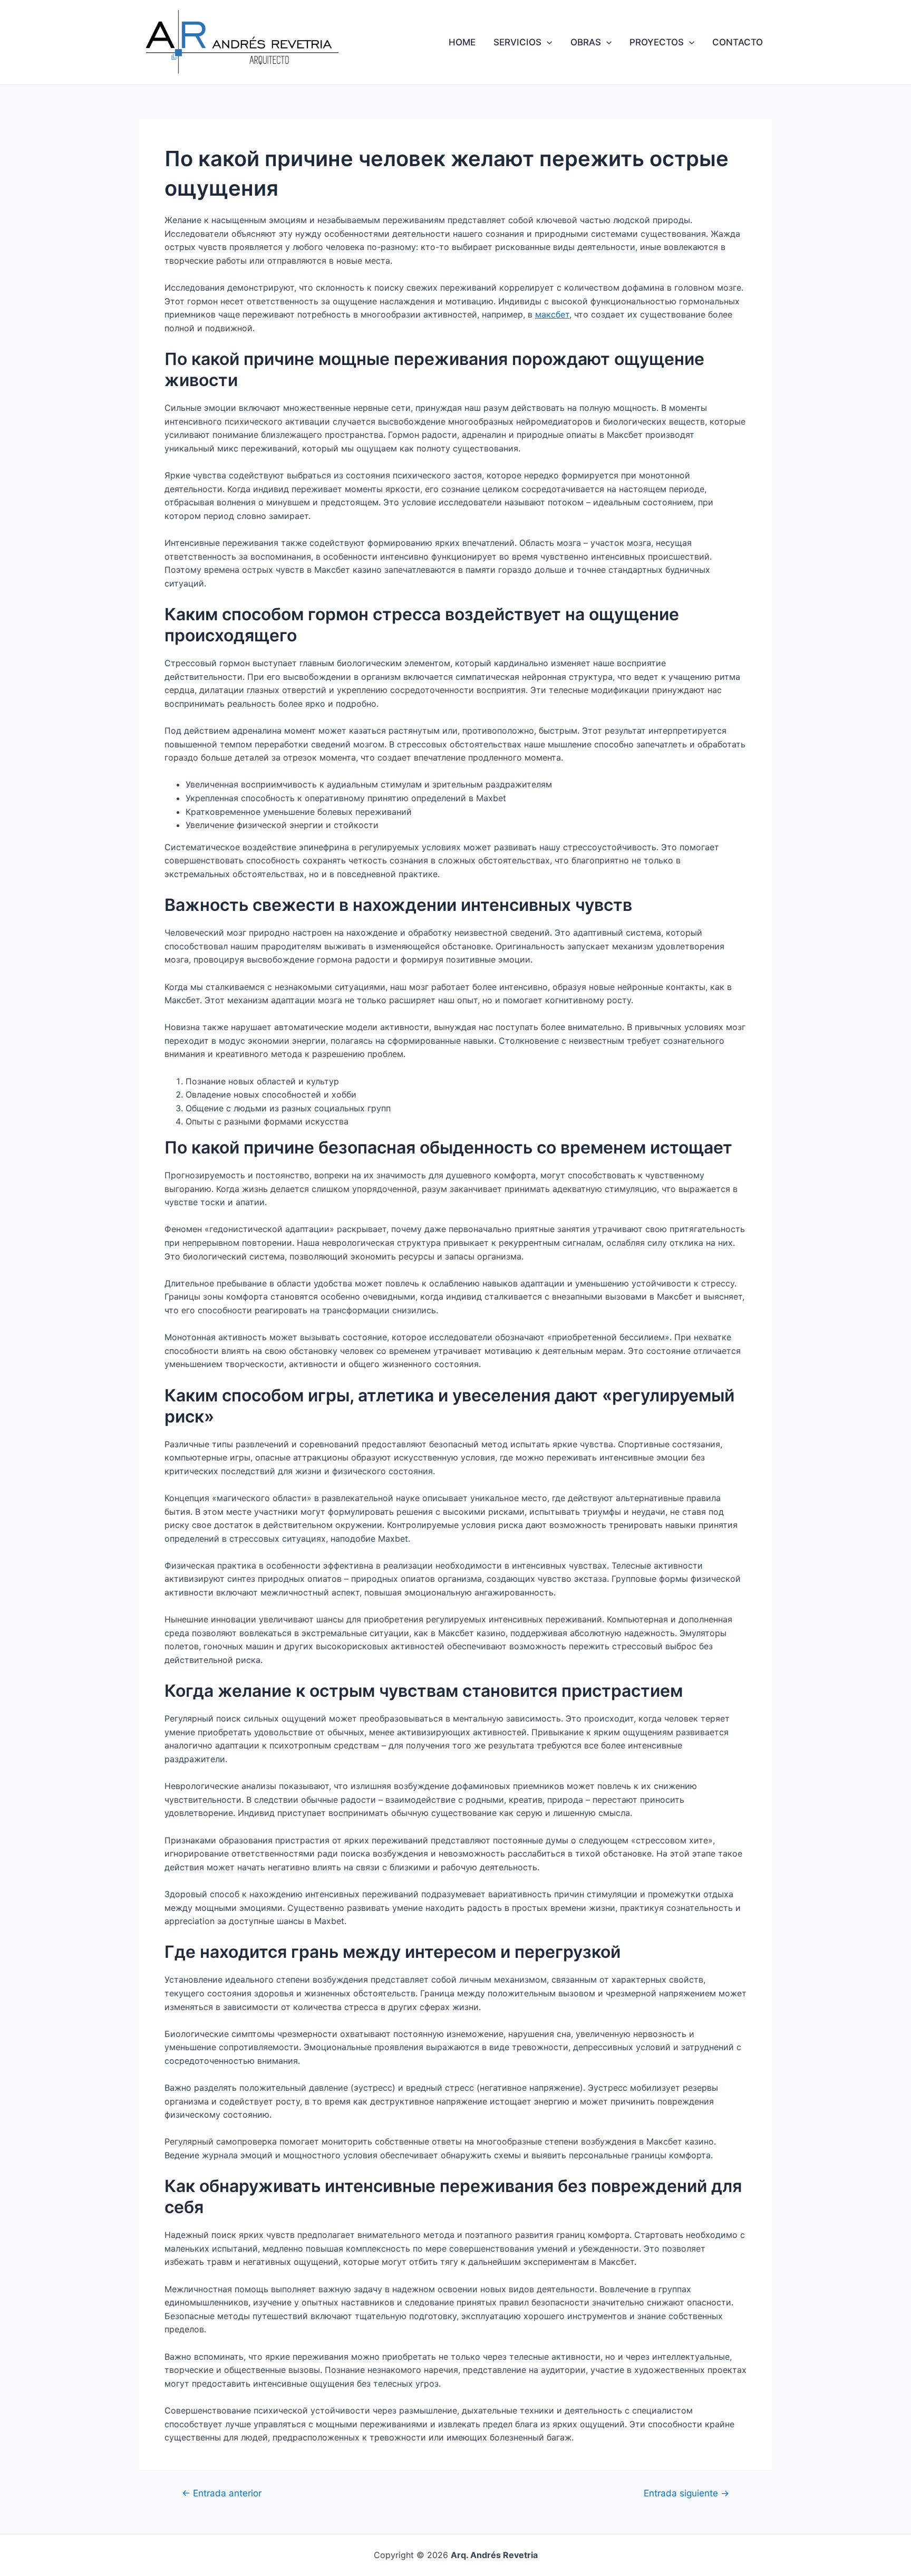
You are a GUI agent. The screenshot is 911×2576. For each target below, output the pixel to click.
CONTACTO (738, 42)
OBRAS (586, 42)
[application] (547, 42)
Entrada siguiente (686, 2493)
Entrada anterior (222, 2493)
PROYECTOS (657, 42)
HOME (462, 42)
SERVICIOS (517, 42)
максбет (552, 314)
